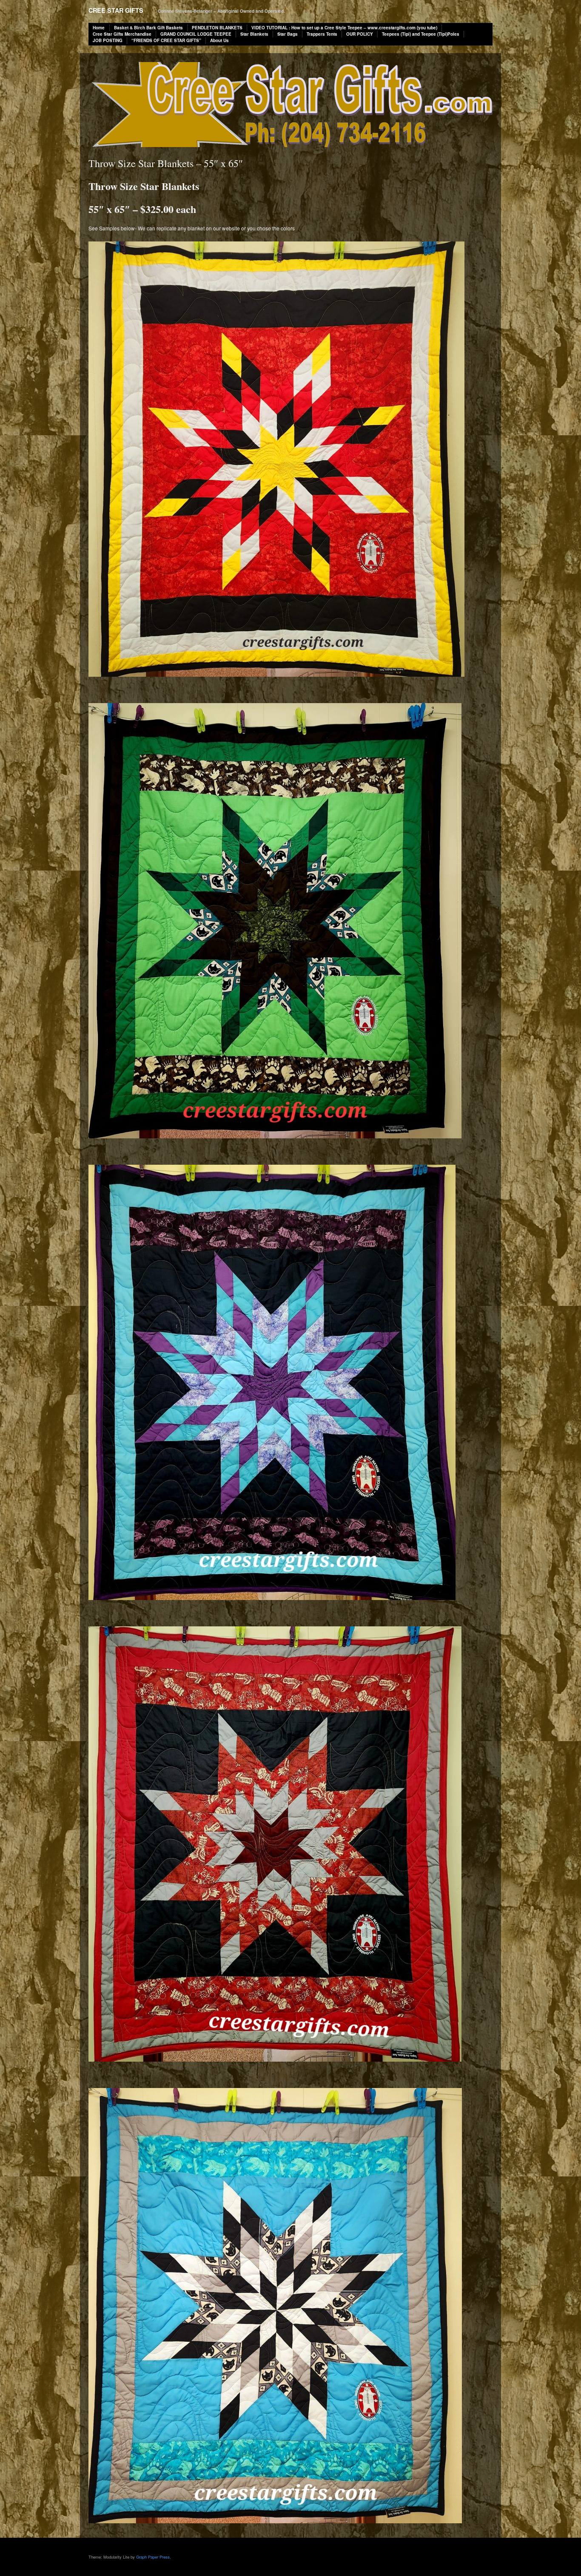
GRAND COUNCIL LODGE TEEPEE (196, 34)
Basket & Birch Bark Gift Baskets (148, 28)
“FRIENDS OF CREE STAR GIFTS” (166, 40)
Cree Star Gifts (116, 10)
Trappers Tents (322, 34)
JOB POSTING (108, 40)
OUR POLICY (360, 34)
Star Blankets (254, 34)
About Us (219, 40)
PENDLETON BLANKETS (217, 28)
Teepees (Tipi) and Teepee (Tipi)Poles (421, 34)
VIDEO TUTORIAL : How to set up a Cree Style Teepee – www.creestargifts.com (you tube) (344, 28)
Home (99, 28)
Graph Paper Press (153, 2557)
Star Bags (288, 34)
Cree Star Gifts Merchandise (122, 34)
